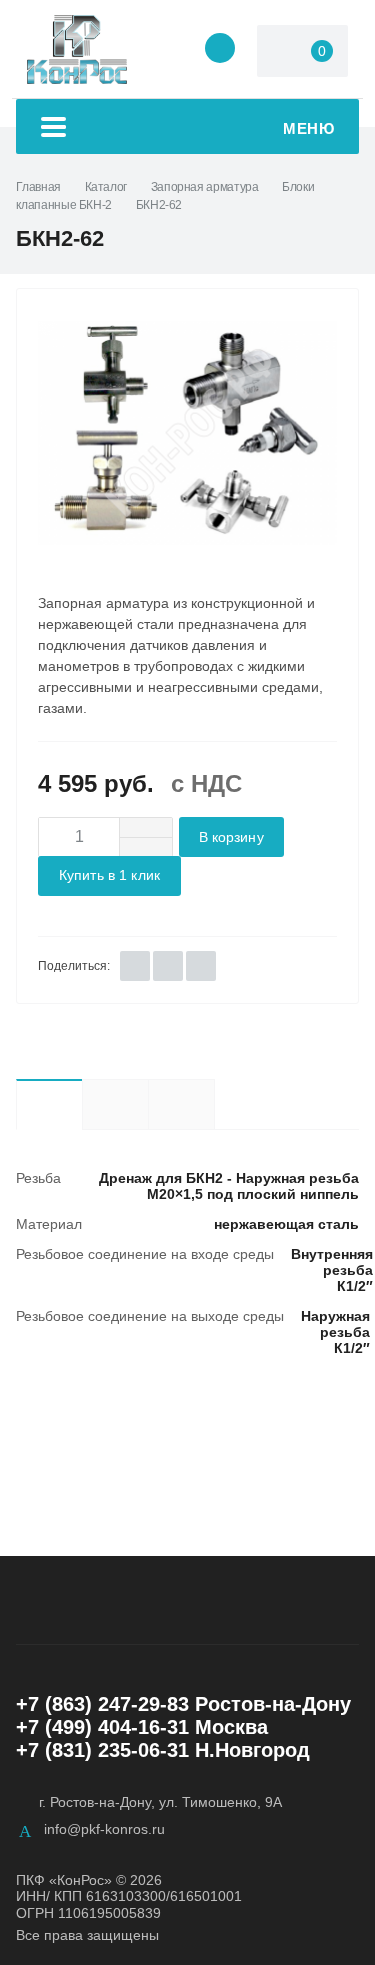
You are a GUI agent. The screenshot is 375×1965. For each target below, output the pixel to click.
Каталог (106, 187)
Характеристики (49, 1104)
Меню (308, 128)
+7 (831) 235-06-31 (102, 1750)
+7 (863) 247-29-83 (102, 1704)
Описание (115, 1104)
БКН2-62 (159, 205)
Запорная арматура (205, 187)
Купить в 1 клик (109, 875)
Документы (214, 1103)
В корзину (231, 837)
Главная (38, 187)
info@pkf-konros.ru (104, 1829)
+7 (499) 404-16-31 (102, 1727)
